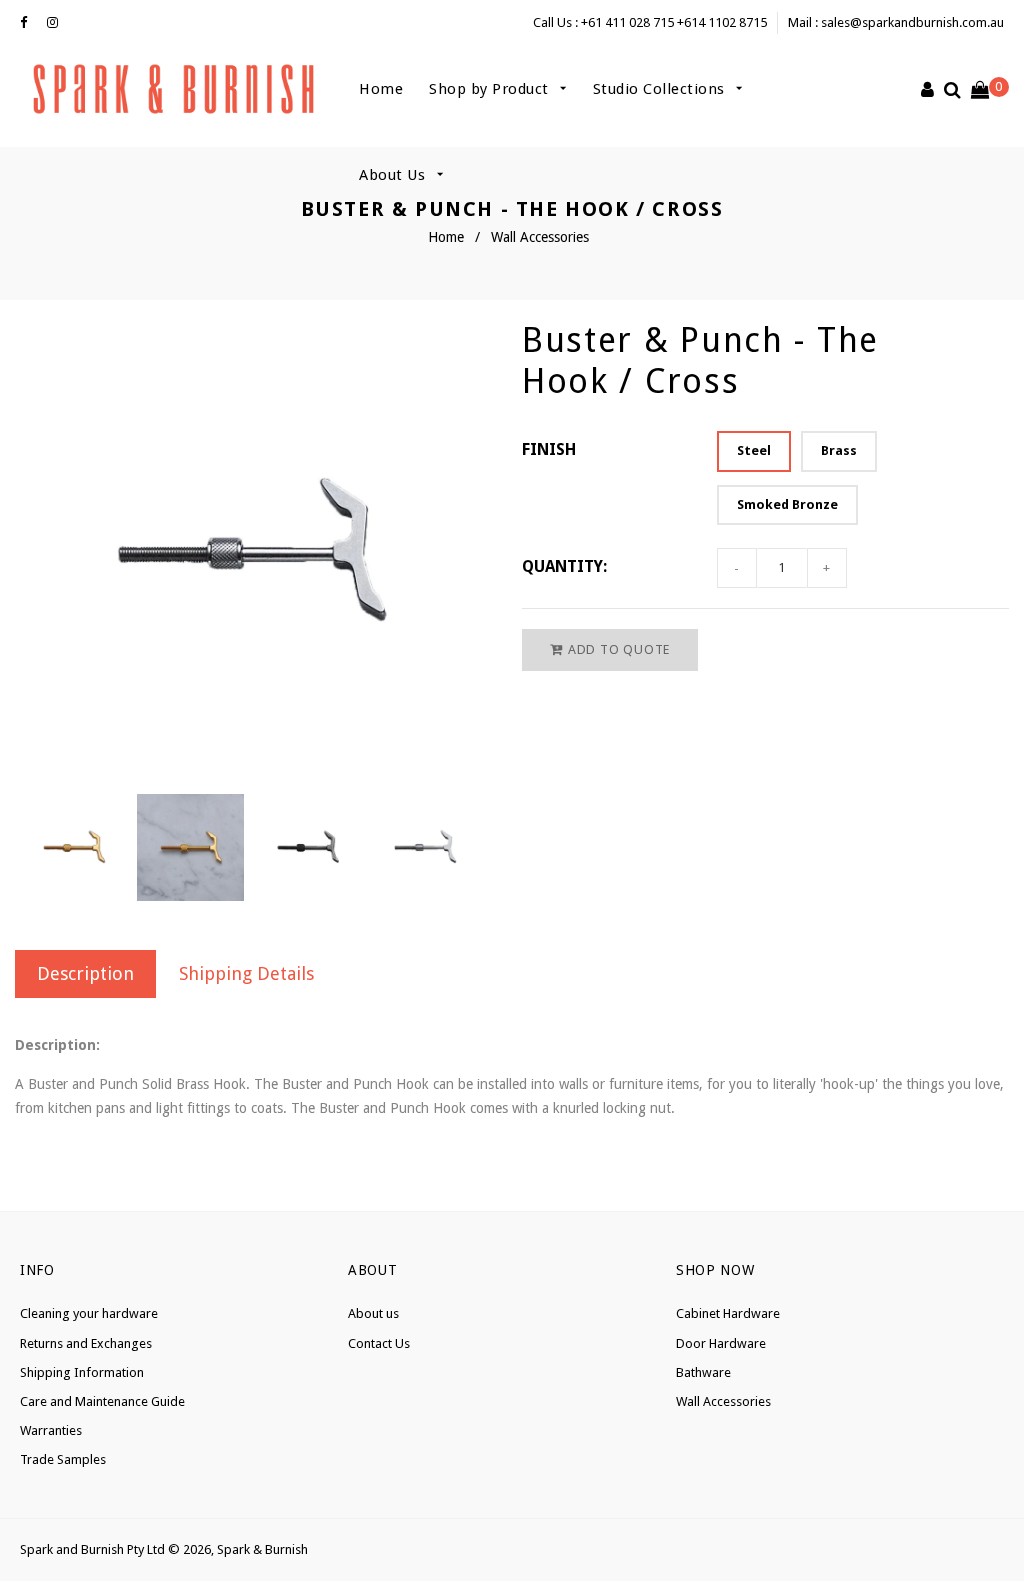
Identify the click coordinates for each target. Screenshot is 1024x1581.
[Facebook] (28, 23)
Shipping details (246, 973)
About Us (394, 175)
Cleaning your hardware (89, 1313)
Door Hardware (721, 1343)
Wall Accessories (540, 237)
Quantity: (564, 566)
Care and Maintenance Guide (102, 1401)
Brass (839, 450)
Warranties (51, 1430)
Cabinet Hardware (728, 1313)
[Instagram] (57, 23)
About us (373, 1313)
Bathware (703, 1372)
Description (85, 973)
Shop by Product (491, 89)
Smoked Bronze (787, 504)
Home (381, 89)
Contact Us (379, 1343)
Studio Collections (661, 89)
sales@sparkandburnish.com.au (912, 22)
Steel (754, 450)
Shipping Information (82, 1372)
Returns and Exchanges (86, 1343)
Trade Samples (63, 1459)
